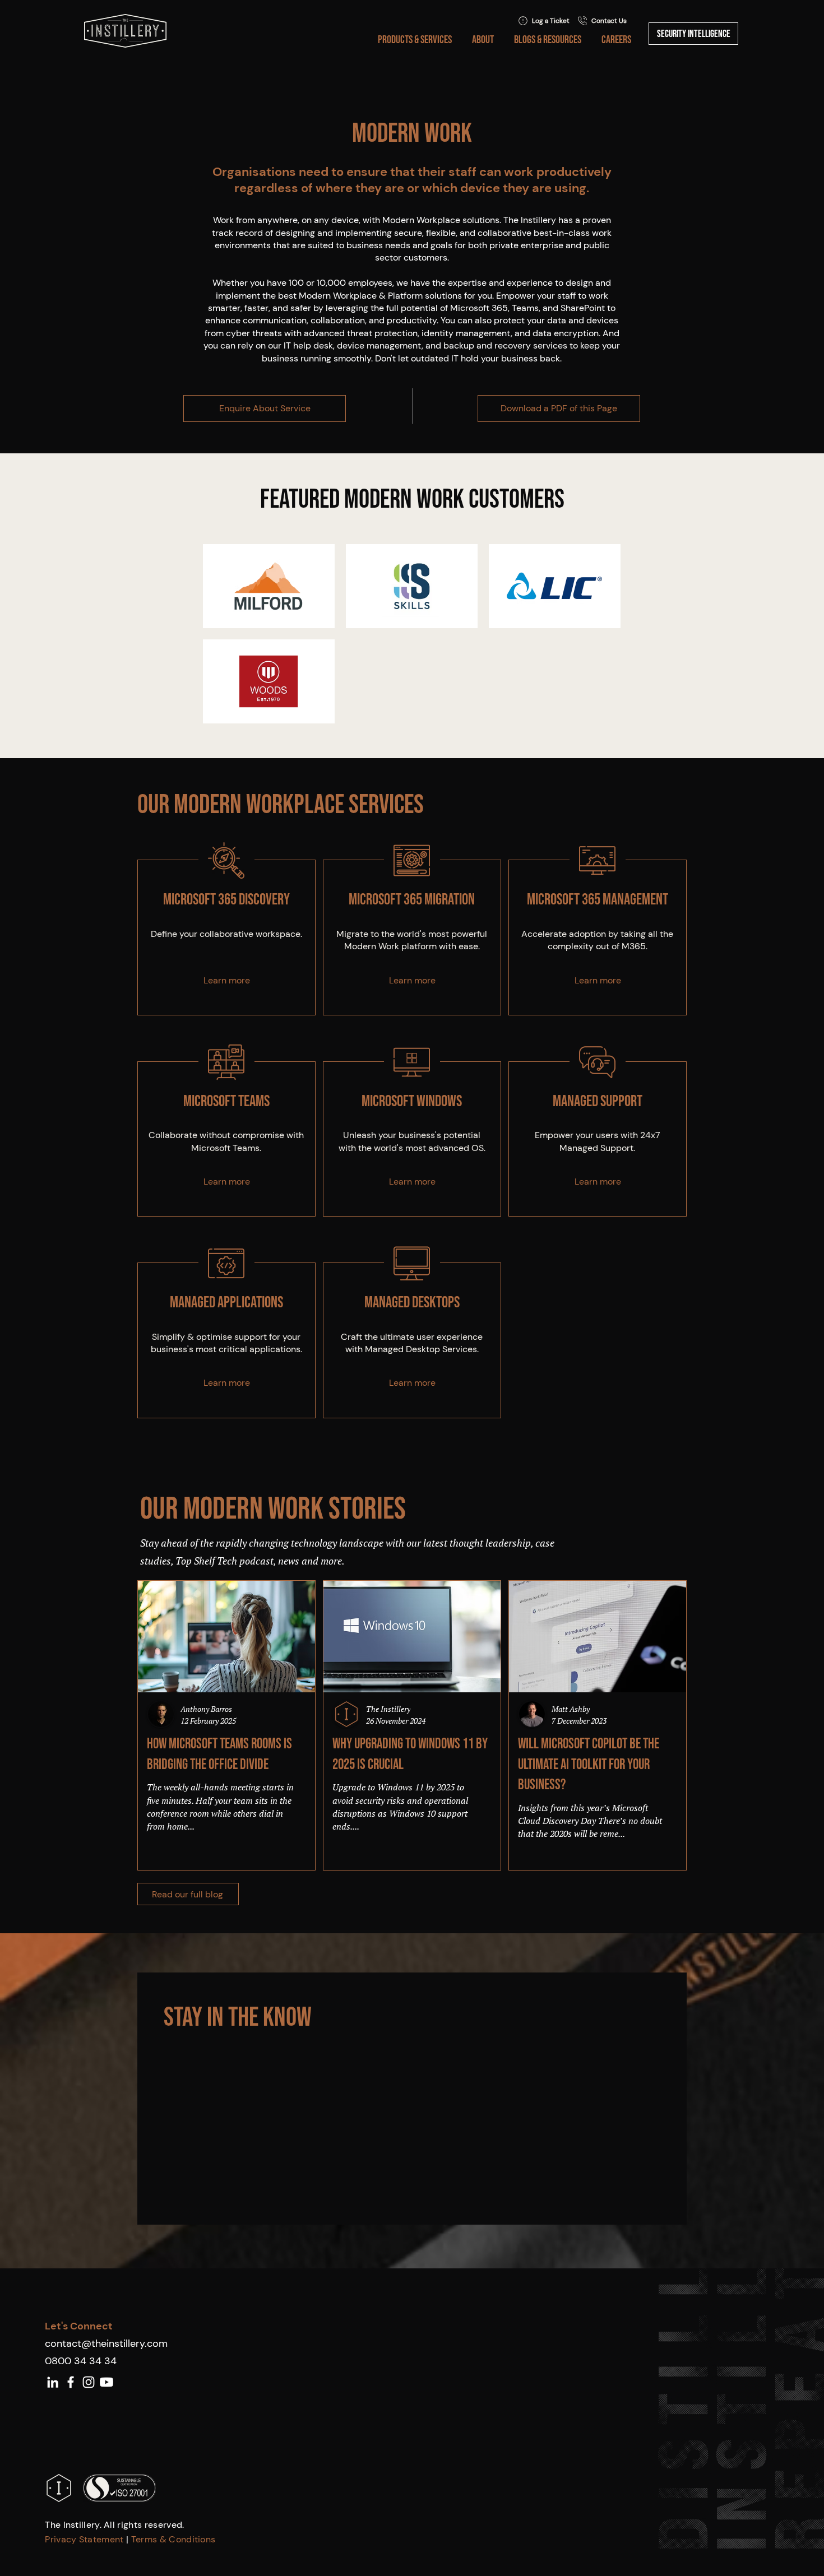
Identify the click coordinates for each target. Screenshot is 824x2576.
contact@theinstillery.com (106, 2343)
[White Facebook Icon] (71, 2382)
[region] (226, 937)
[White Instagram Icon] (89, 2382)
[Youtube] (107, 2382)
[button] (413, 40)
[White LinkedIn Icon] (53, 2382)
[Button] (226, 937)
